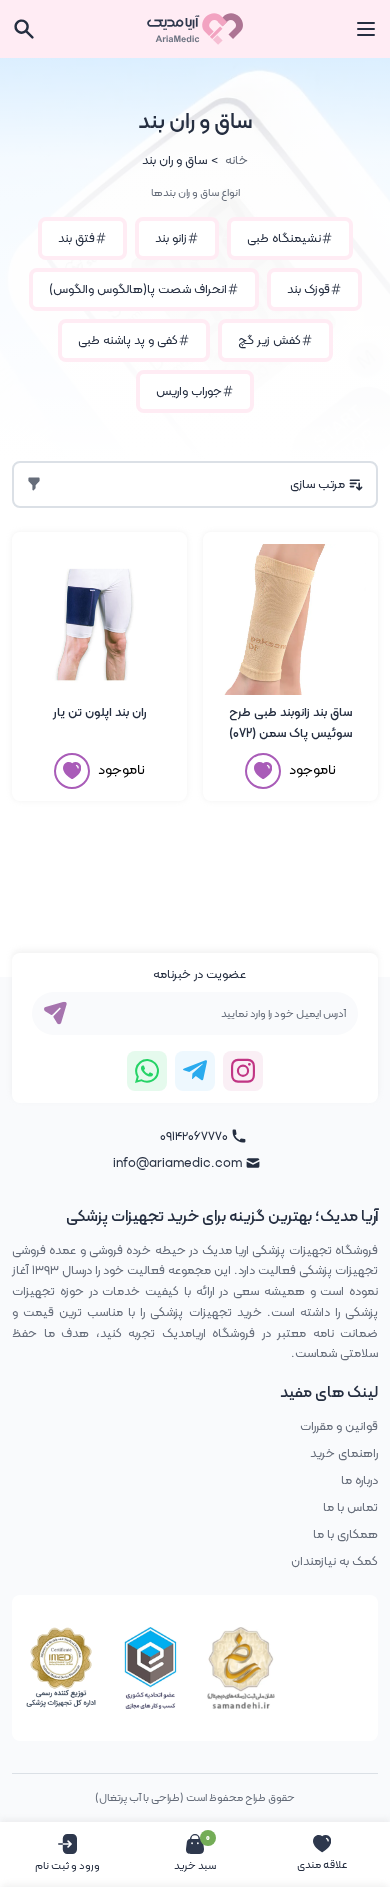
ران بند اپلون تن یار (100, 712)
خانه (236, 160)
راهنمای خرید (344, 1453)
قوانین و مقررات (339, 1426)
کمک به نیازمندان (334, 1561)
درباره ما (359, 1480)
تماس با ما (350, 1507)
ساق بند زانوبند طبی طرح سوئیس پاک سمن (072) (290, 723)
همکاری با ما (345, 1534)
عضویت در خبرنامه (199, 974)
